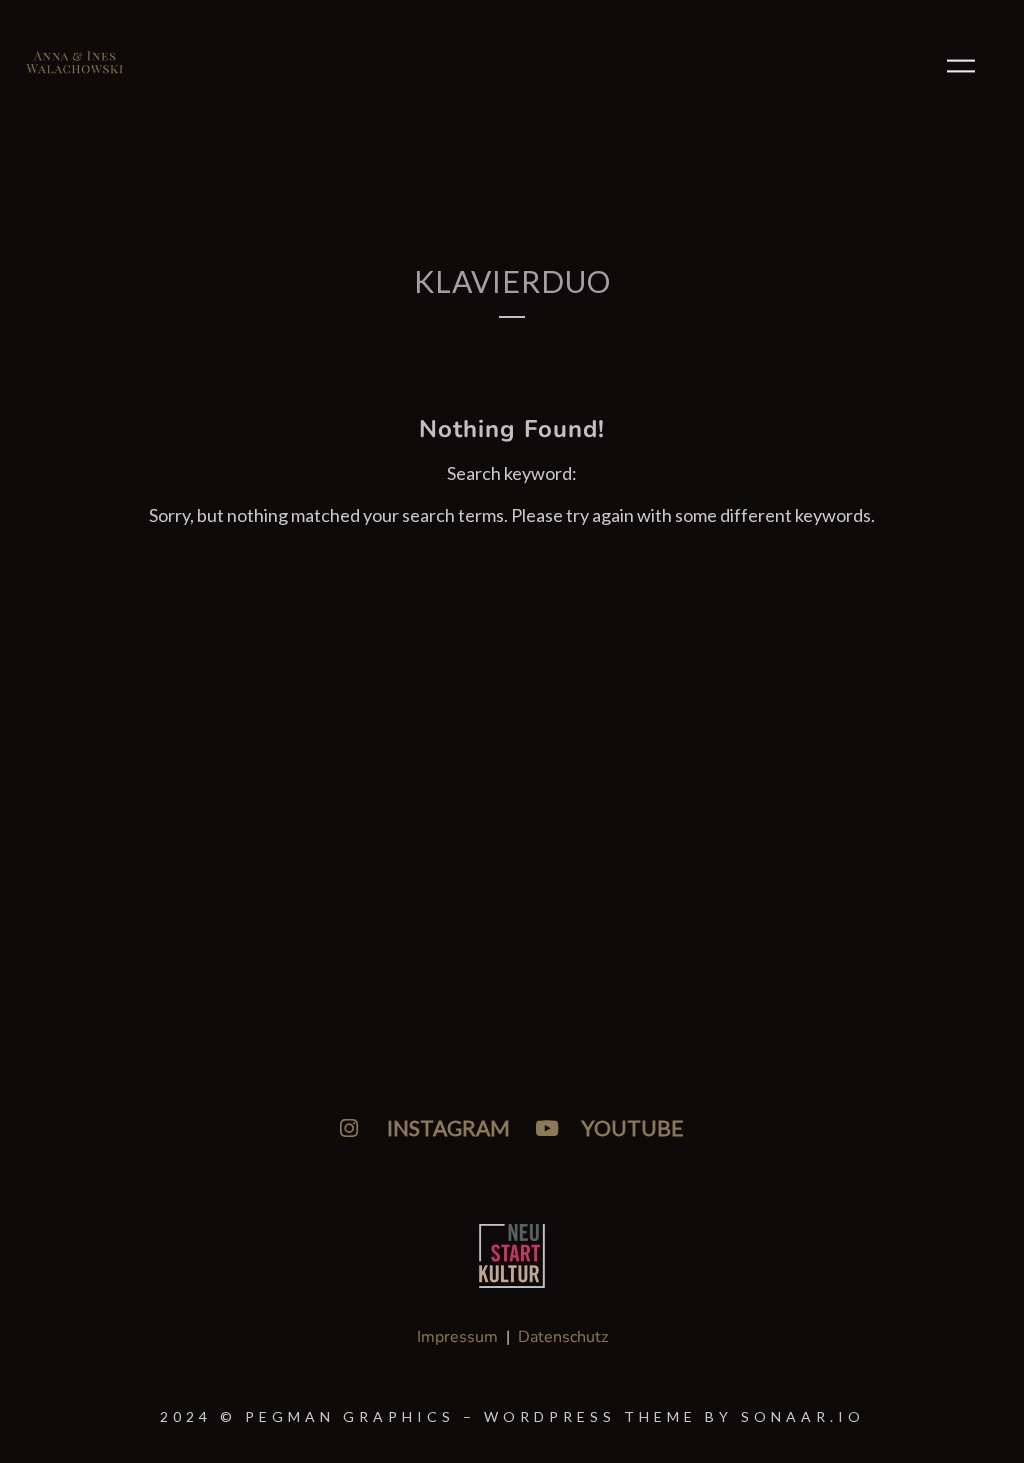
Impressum (457, 1337)
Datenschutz (563, 1337)
